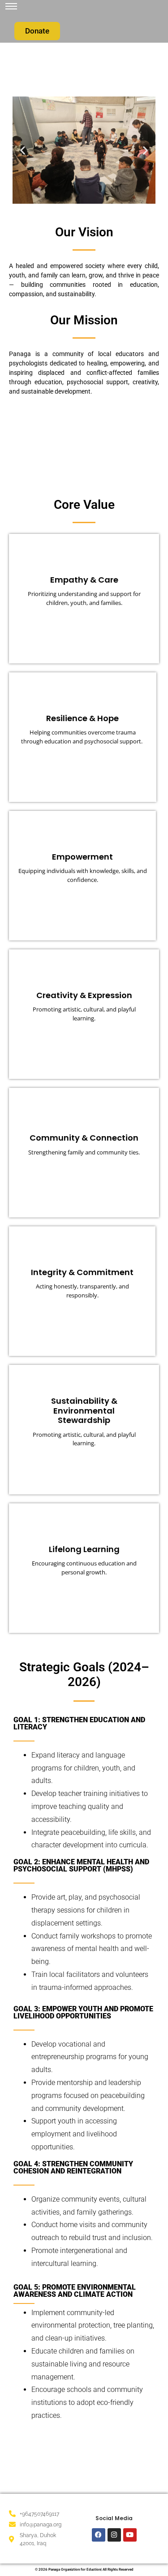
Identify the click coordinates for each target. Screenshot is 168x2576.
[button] (23, 150)
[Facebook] (99, 2535)
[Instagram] (114, 2535)
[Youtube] (130, 2535)
